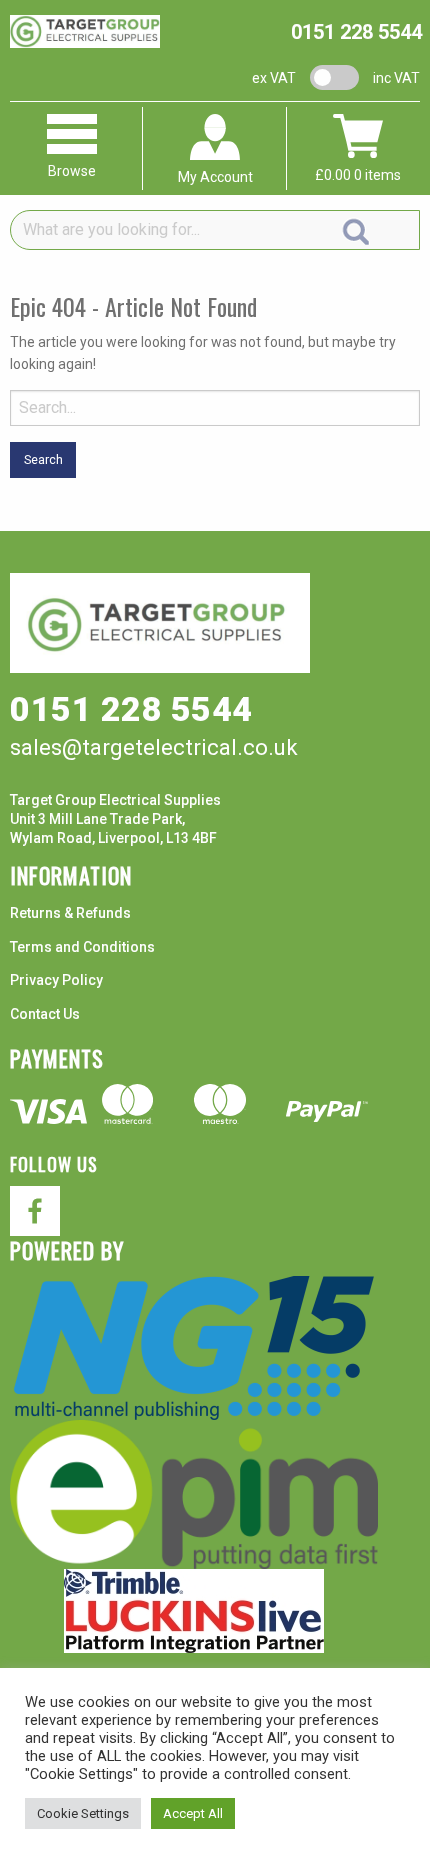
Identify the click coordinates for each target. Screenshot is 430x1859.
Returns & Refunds (70, 913)
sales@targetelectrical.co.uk (154, 747)
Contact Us (45, 1014)
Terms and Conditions (82, 947)
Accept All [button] (193, 1813)
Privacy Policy (56, 980)
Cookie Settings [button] (83, 1813)
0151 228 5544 (356, 32)
